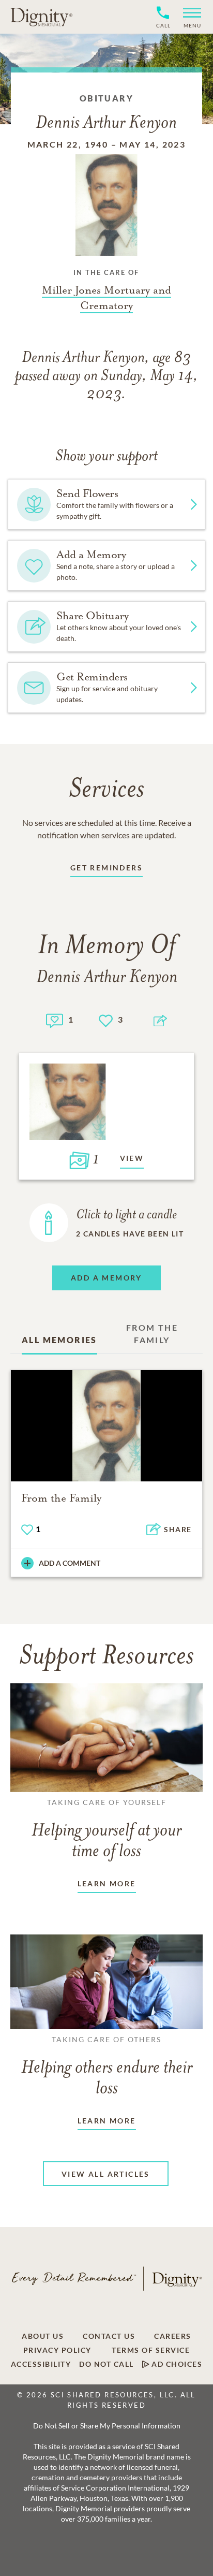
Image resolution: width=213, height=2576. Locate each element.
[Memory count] (55, 1019)
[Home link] (41, 17)
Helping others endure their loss (107, 2066)
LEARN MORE (107, 1883)
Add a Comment (70, 1563)
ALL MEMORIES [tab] (59, 1340)
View (132, 1158)
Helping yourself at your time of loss (106, 1829)
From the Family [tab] (152, 1334)
